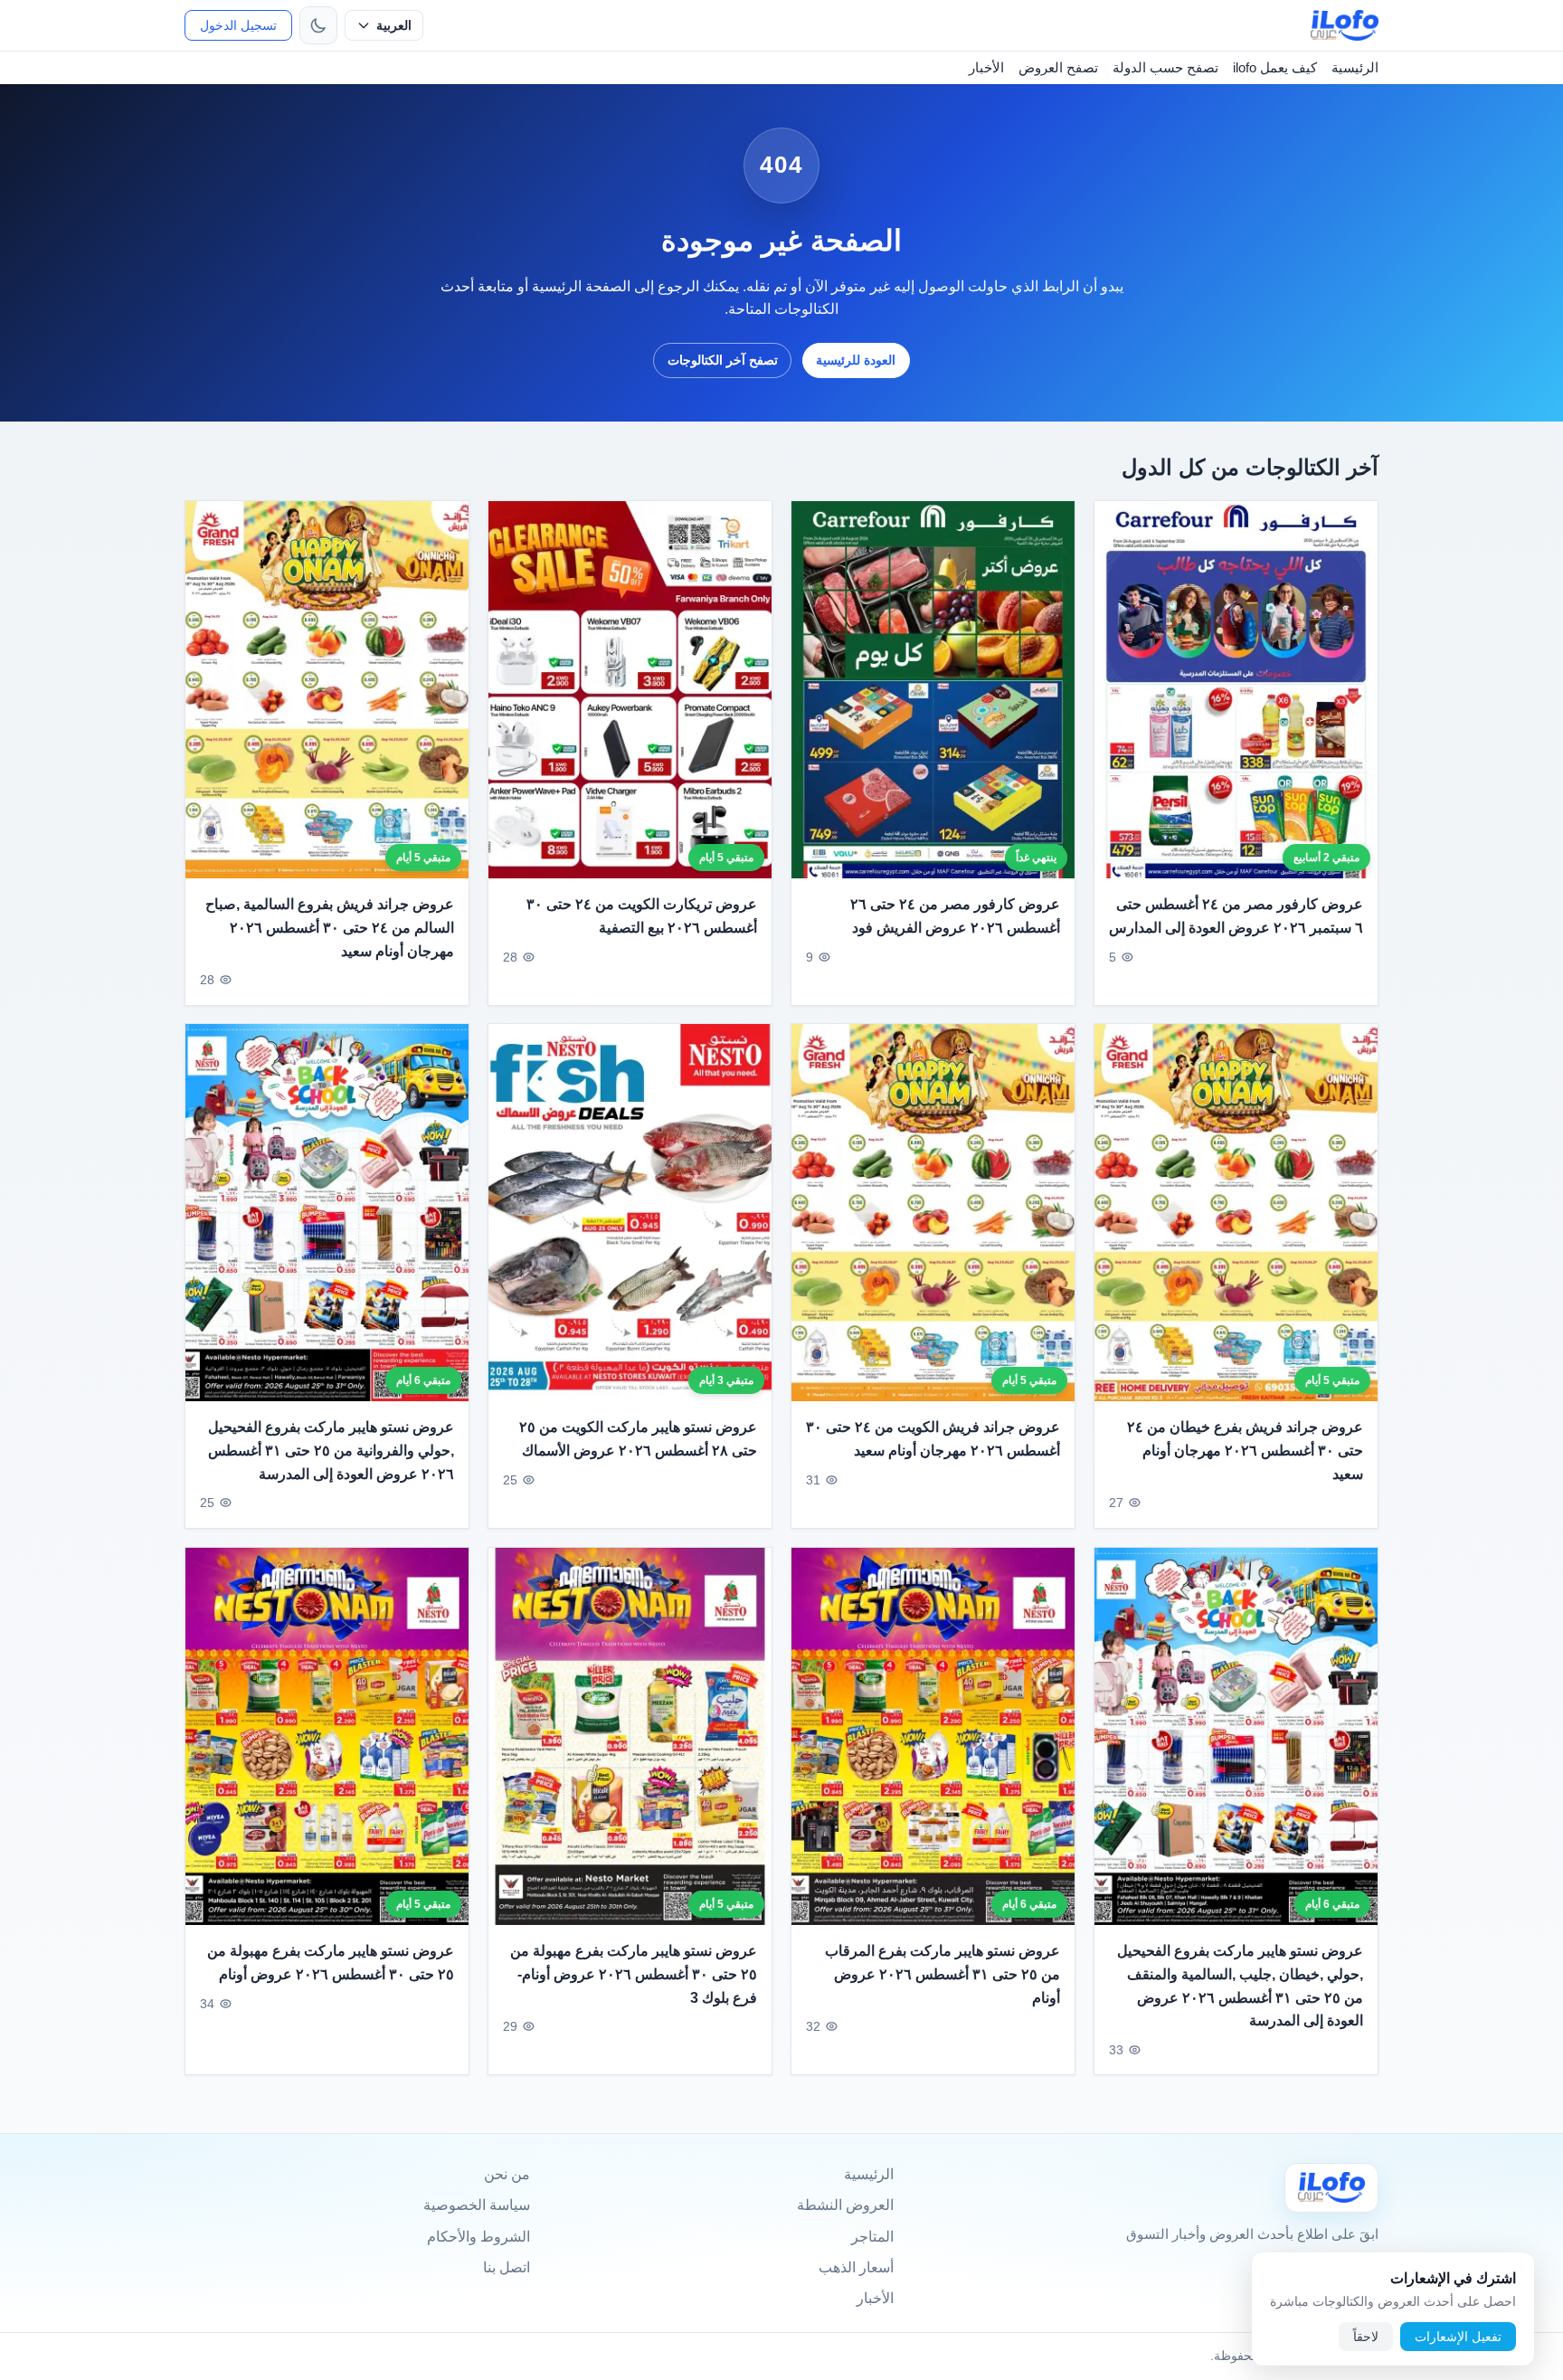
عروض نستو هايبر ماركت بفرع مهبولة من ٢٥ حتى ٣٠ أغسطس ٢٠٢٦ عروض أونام (331, 1963)
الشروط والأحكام (478, 2237)
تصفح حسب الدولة (1165, 67)
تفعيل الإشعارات (1458, 2337)
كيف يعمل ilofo (1275, 67)
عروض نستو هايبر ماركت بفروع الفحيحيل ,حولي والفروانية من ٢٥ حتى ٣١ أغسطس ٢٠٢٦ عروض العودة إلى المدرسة (331, 1451)
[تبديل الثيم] (318, 25)
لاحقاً (1366, 2337)
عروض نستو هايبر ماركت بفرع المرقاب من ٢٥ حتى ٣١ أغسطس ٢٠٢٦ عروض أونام (943, 1974)
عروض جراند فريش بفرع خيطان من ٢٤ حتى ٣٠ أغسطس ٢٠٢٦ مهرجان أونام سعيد (1245, 1451)
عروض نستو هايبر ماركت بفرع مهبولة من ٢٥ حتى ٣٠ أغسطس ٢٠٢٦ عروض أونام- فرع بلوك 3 (634, 1974)
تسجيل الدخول (238, 25)
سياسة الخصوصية (477, 2205)
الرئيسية (1355, 67)
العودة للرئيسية (856, 360)
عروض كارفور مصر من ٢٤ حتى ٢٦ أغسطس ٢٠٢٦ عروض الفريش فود (955, 916)
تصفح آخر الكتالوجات (723, 360)
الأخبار (986, 67)
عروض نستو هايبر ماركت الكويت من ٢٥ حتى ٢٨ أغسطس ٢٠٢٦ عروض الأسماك (638, 1440)
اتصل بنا (507, 2267)
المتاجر (872, 2237)
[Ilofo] (1331, 2188)
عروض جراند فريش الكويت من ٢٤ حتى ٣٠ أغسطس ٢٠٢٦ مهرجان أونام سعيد (933, 1440)
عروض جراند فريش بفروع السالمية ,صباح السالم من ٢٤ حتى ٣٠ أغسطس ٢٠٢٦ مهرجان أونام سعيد (330, 927)
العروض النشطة (845, 2205)
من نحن (507, 2174)
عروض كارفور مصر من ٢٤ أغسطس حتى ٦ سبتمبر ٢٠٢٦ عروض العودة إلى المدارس (1236, 916)
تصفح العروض (1058, 67)
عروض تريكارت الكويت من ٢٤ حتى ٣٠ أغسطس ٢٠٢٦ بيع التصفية (642, 916)
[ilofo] (1345, 25)
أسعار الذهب (856, 2267)
